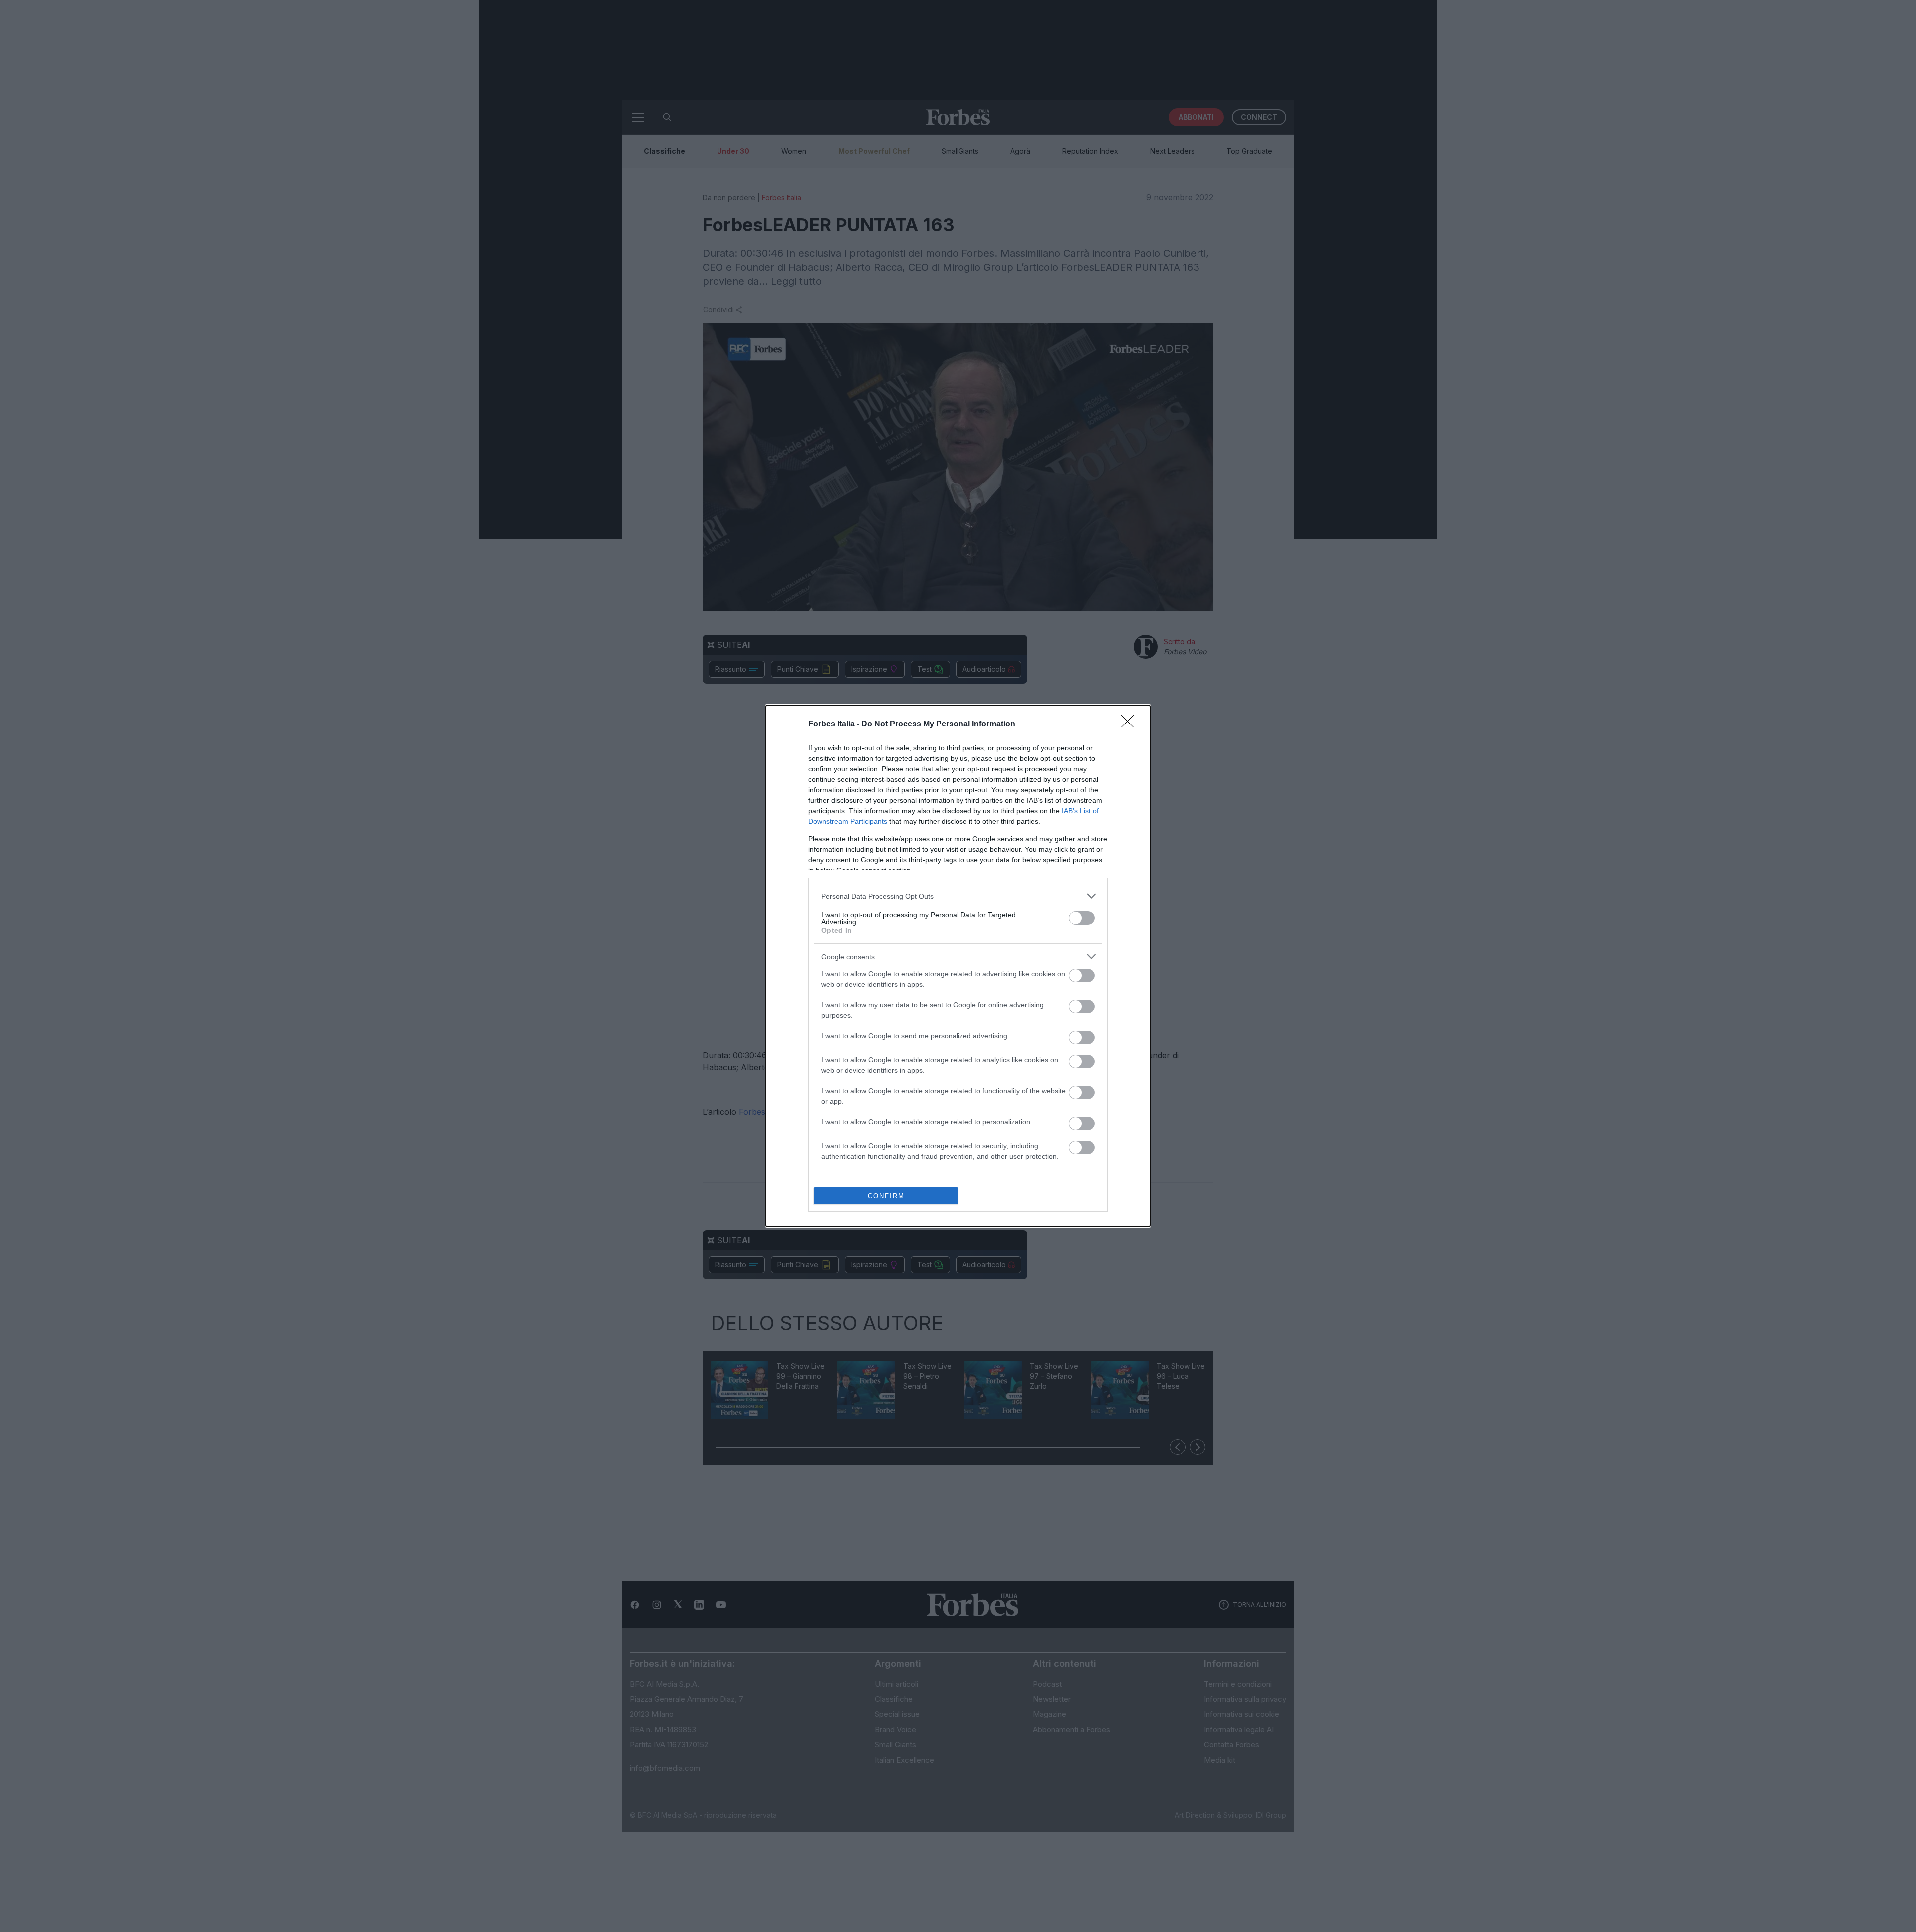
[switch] (1082, 918)
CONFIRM (886, 1196)
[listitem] (958, 896)
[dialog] (958, 966)
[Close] (1131, 724)
